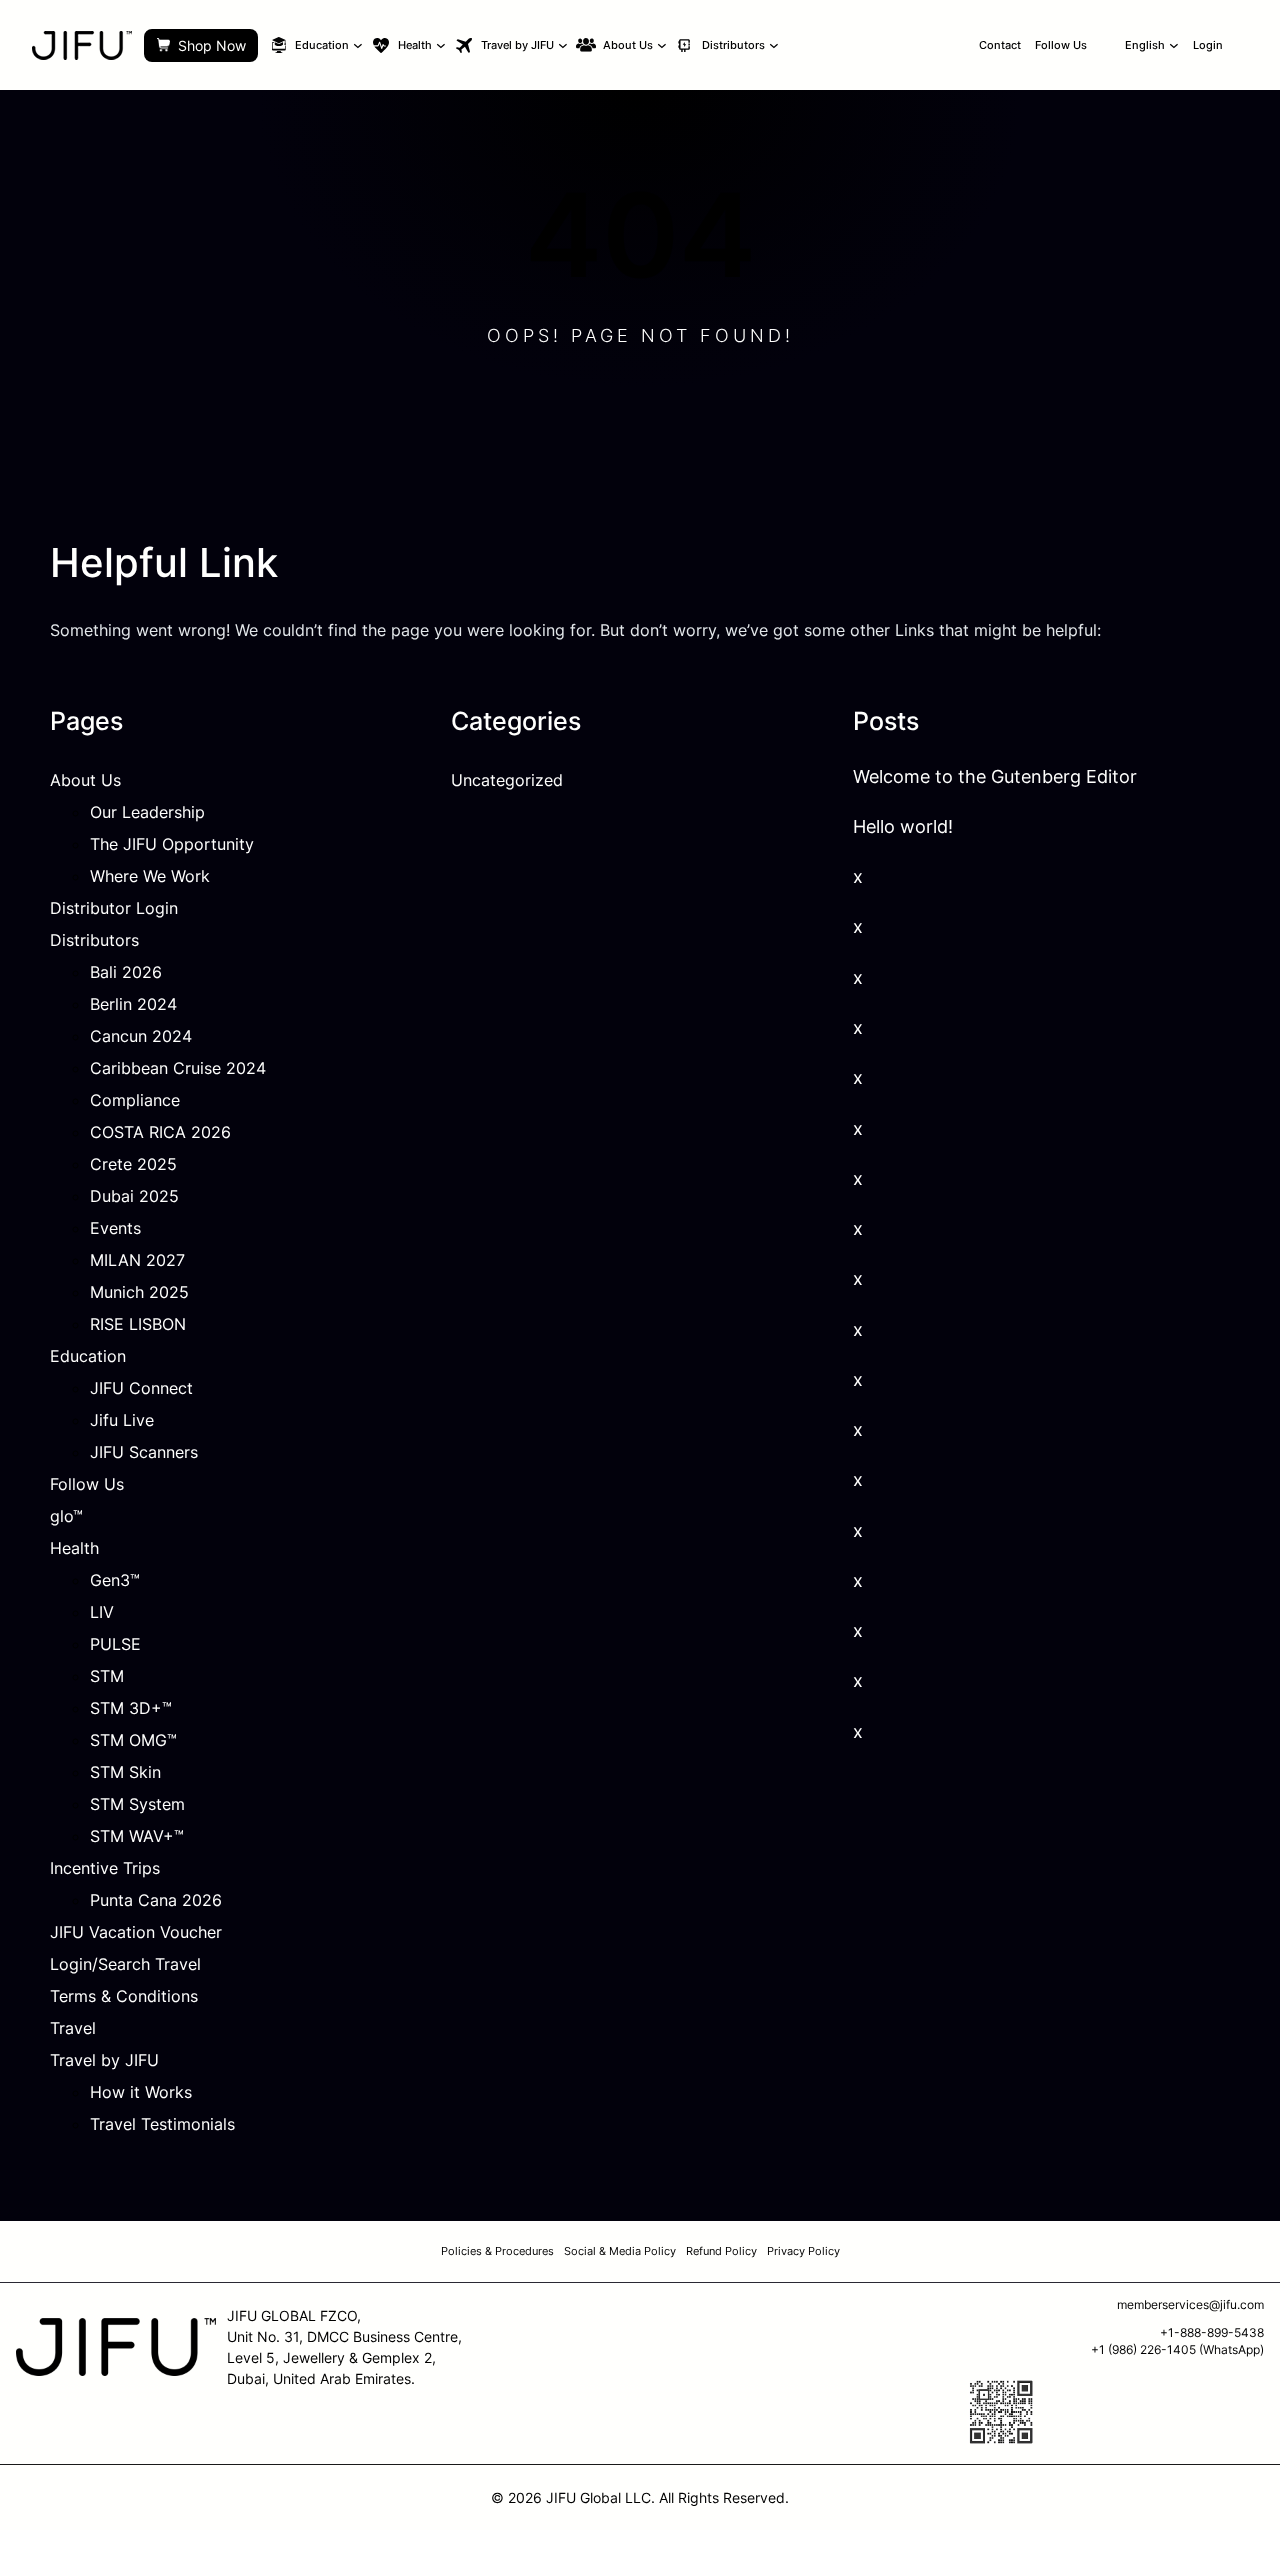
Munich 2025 (139, 1292)
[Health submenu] (441, 45)
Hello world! (903, 826)
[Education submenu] (358, 45)
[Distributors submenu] (774, 45)
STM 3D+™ (131, 1708)
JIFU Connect (141, 1388)
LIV (102, 1612)
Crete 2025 (133, 1164)
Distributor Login (114, 908)
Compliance (135, 1100)
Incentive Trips (105, 1868)
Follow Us (87, 1484)
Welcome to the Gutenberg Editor (995, 776)
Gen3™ (115, 1580)
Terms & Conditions (124, 1996)
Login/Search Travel (125, 1964)
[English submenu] (1174, 45)
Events (115, 1228)
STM (107, 1676)
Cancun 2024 (141, 1036)
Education (88, 1356)
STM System (137, 1804)
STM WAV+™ (137, 1836)
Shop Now (212, 45)
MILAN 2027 (137, 1260)
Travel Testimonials (162, 2124)
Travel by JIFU (104, 2060)
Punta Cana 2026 (156, 1900)
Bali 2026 (126, 972)
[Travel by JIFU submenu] (563, 45)
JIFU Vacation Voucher (136, 1932)
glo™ (66, 1516)
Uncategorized (507, 780)
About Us (85, 780)
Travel (73, 2028)
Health (74, 1548)
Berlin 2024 (133, 1004)
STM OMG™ (133, 1740)
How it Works (141, 2092)
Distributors (94, 940)
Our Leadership (147, 812)
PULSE (115, 1644)
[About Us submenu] (662, 45)
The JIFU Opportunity (172, 844)
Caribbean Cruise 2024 (178, 1068)
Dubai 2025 (134, 1196)
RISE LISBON (138, 1324)
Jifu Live (122, 1420)
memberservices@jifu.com (1190, 2304)
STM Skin (125, 1772)
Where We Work (150, 876)
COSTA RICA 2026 (160, 1132)
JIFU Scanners (144, 1452)
